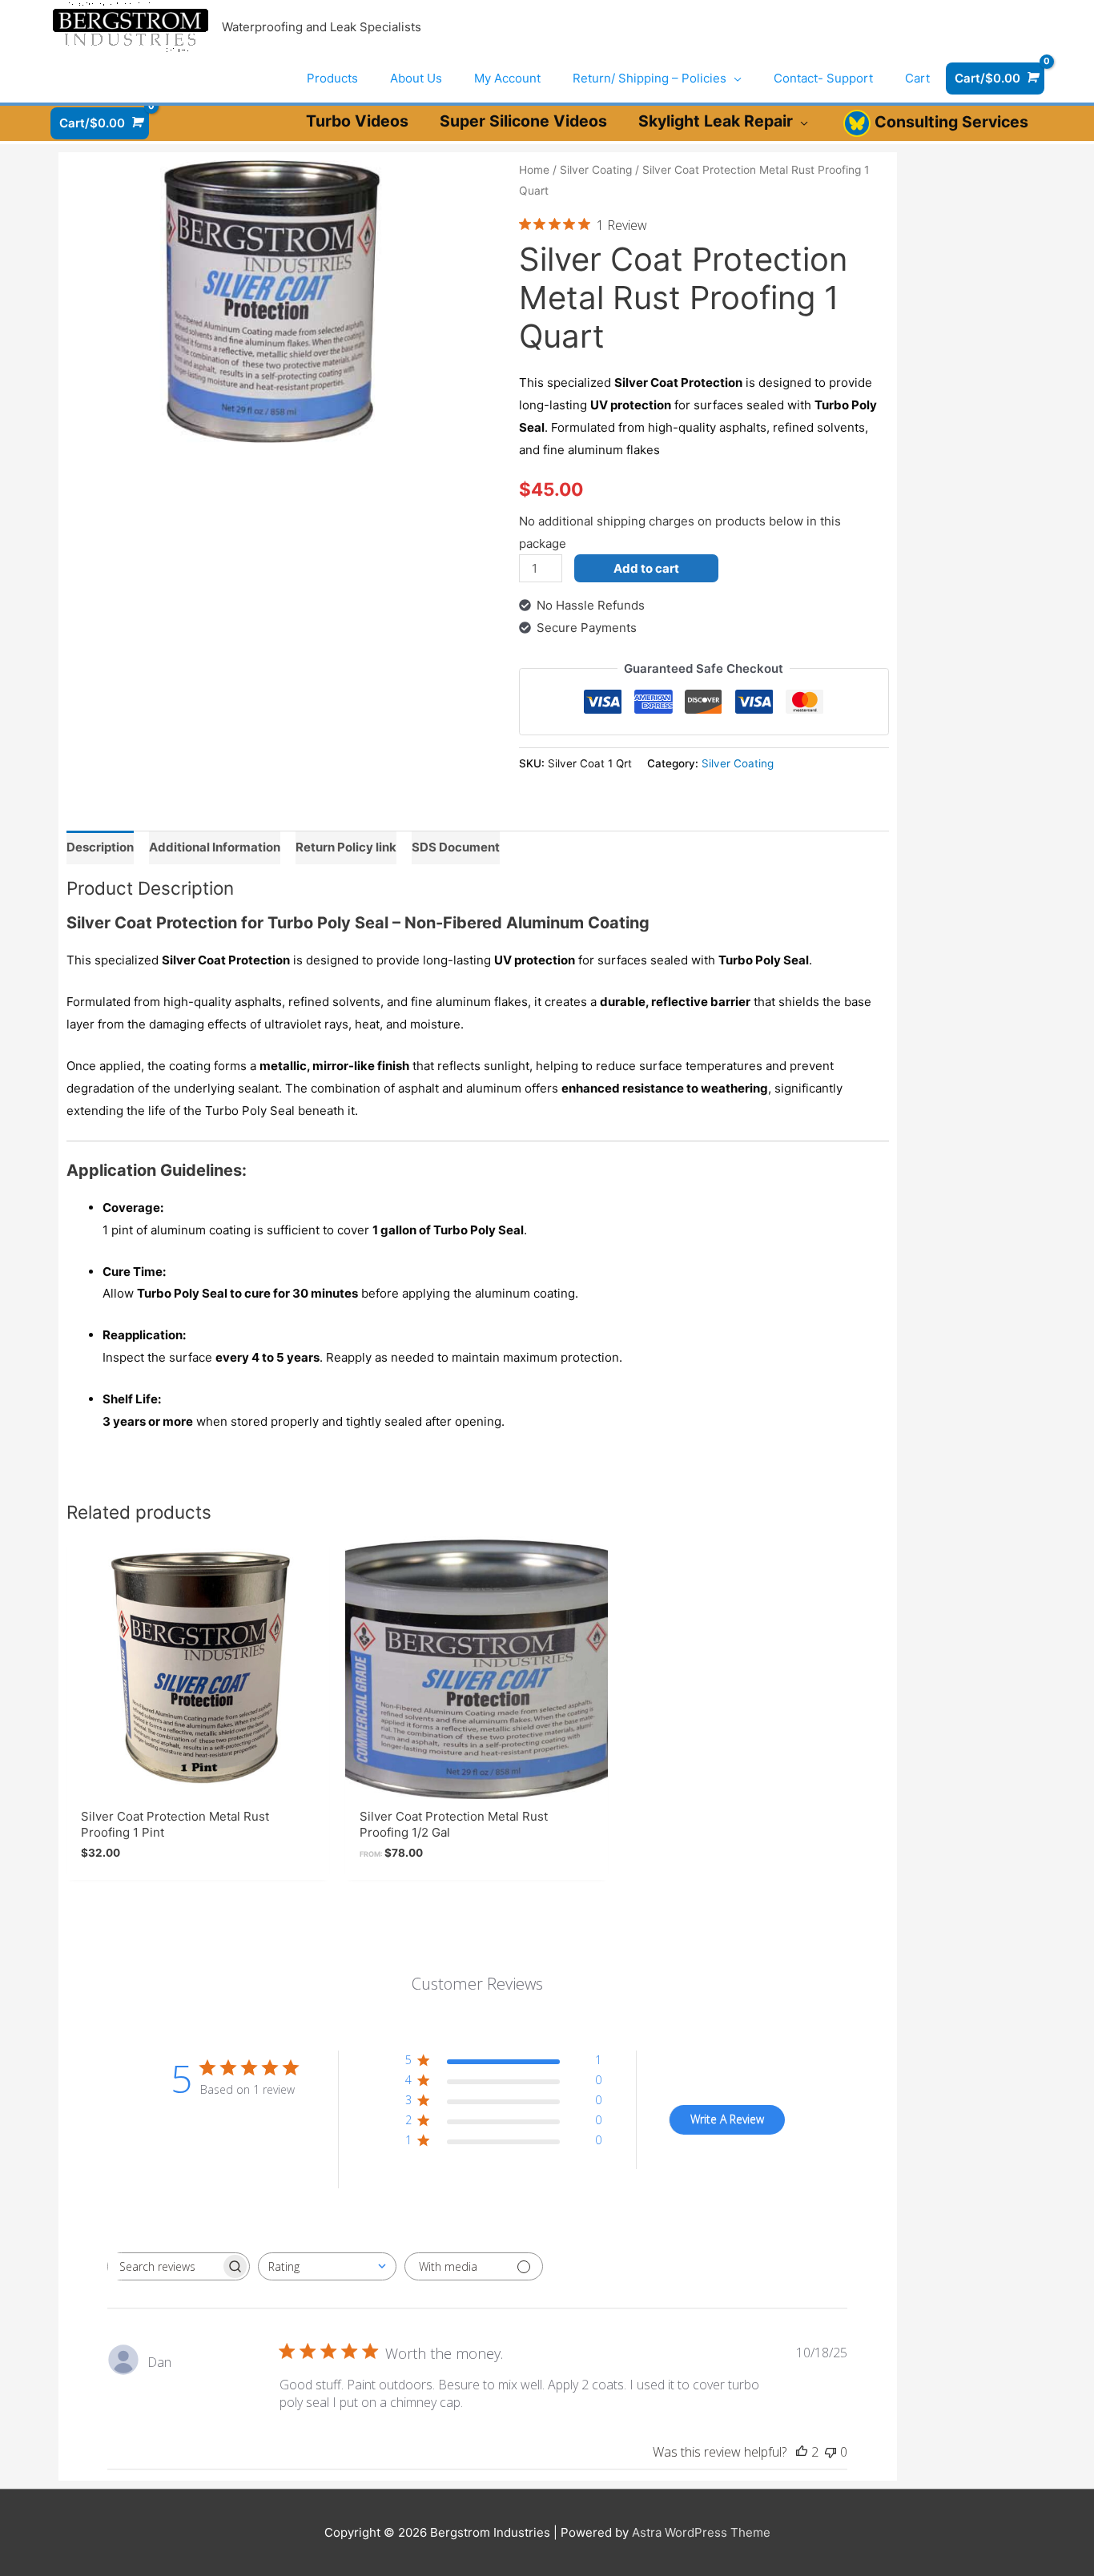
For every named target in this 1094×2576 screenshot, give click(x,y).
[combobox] (327, 2266)
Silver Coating (596, 170)
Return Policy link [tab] (346, 847)
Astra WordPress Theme (701, 2532)
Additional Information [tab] (215, 847)
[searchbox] (164, 2266)
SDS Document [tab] (456, 847)
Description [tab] (100, 847)
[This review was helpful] (802, 2452)
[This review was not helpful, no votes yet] (831, 2452)
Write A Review (727, 2119)
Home (534, 170)
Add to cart (646, 568)
